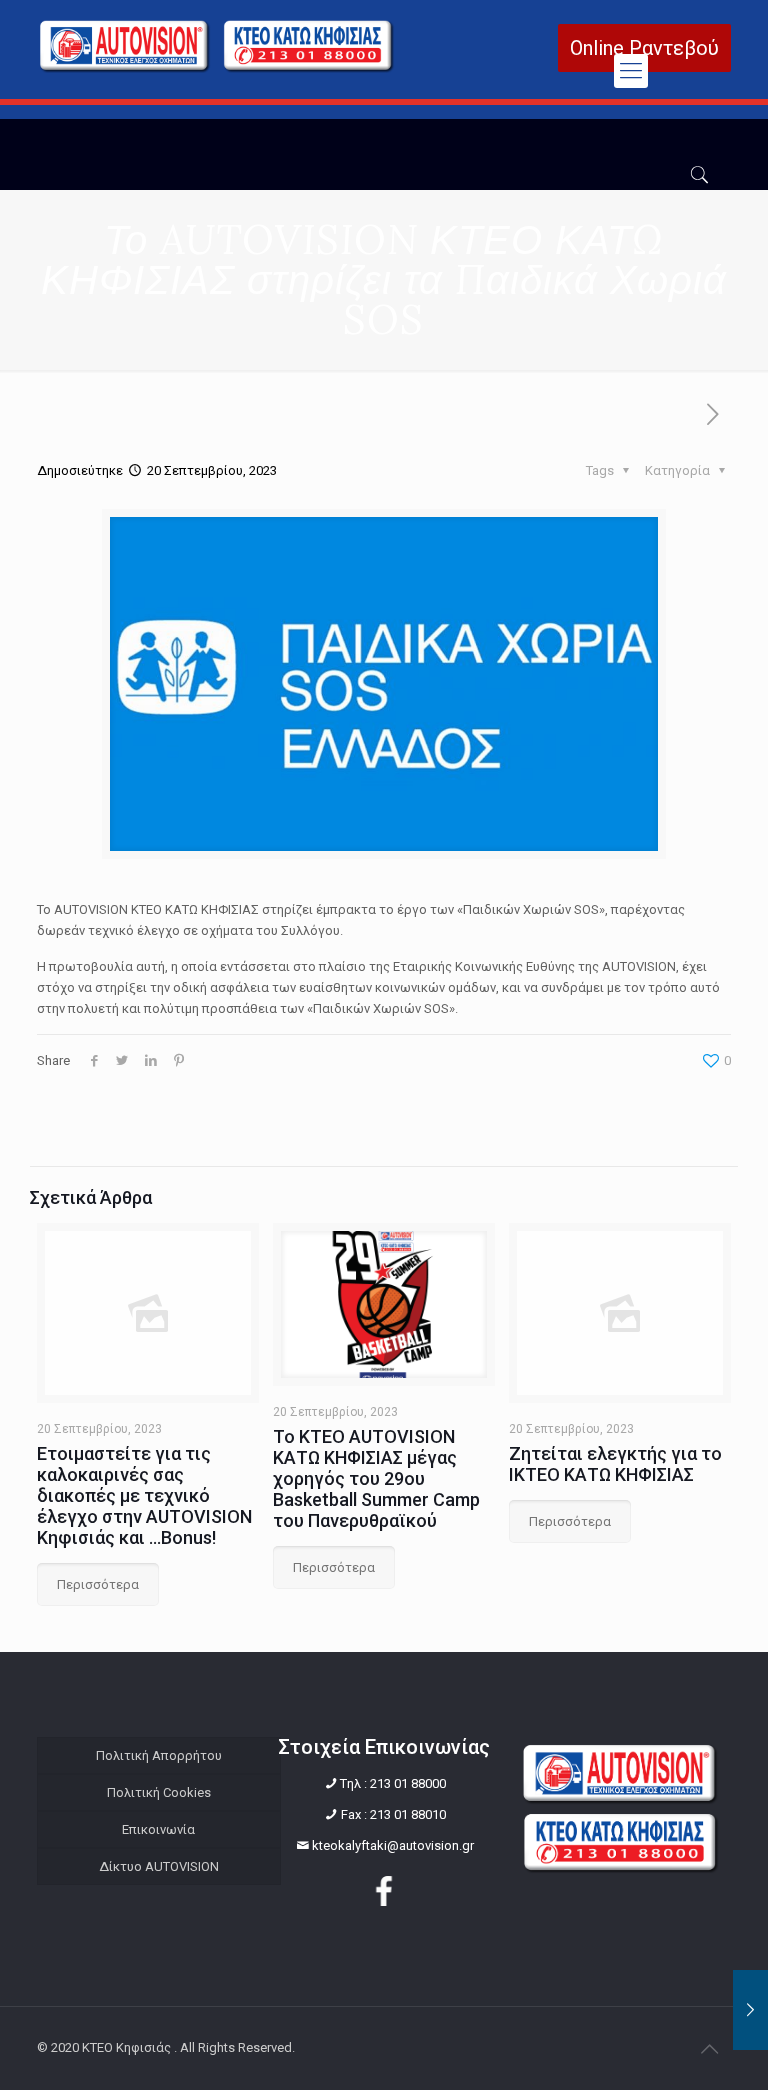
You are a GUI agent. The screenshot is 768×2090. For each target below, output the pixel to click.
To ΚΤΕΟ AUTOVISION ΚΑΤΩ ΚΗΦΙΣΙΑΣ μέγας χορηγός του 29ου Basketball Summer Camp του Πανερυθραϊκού (376, 1478)
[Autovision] (217, 68)
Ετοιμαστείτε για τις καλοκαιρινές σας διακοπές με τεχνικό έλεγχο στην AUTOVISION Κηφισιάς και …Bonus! (144, 1495)
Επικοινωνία (158, 1829)
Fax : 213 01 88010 (393, 1814)
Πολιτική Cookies (159, 1792)
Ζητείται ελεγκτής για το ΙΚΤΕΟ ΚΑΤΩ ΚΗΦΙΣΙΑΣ (615, 1464)
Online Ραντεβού (644, 48)
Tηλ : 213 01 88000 (393, 1783)
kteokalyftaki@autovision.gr (393, 1845)
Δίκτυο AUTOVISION (159, 1866)
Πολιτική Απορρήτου (159, 1755)
